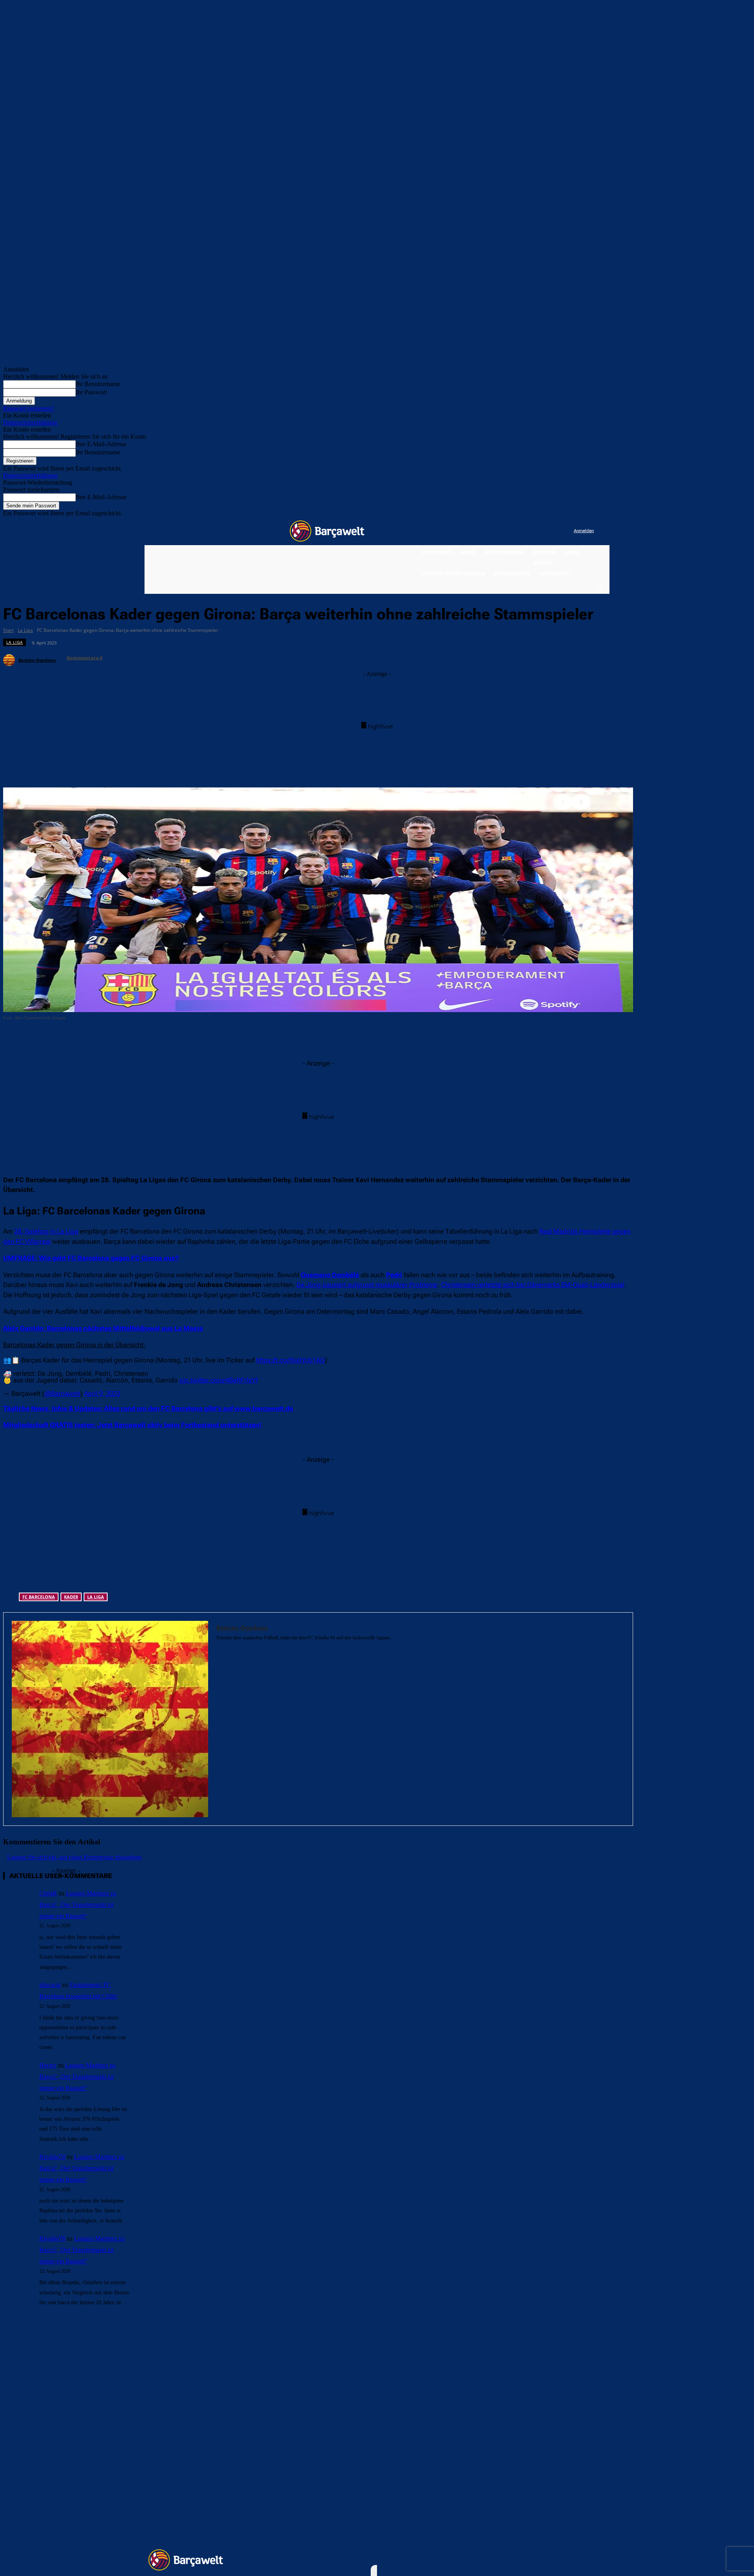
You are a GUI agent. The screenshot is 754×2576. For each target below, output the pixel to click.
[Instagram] (535, 531)
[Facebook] (519, 531)
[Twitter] (552, 531)
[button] (599, 587)
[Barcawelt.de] (327, 531)
